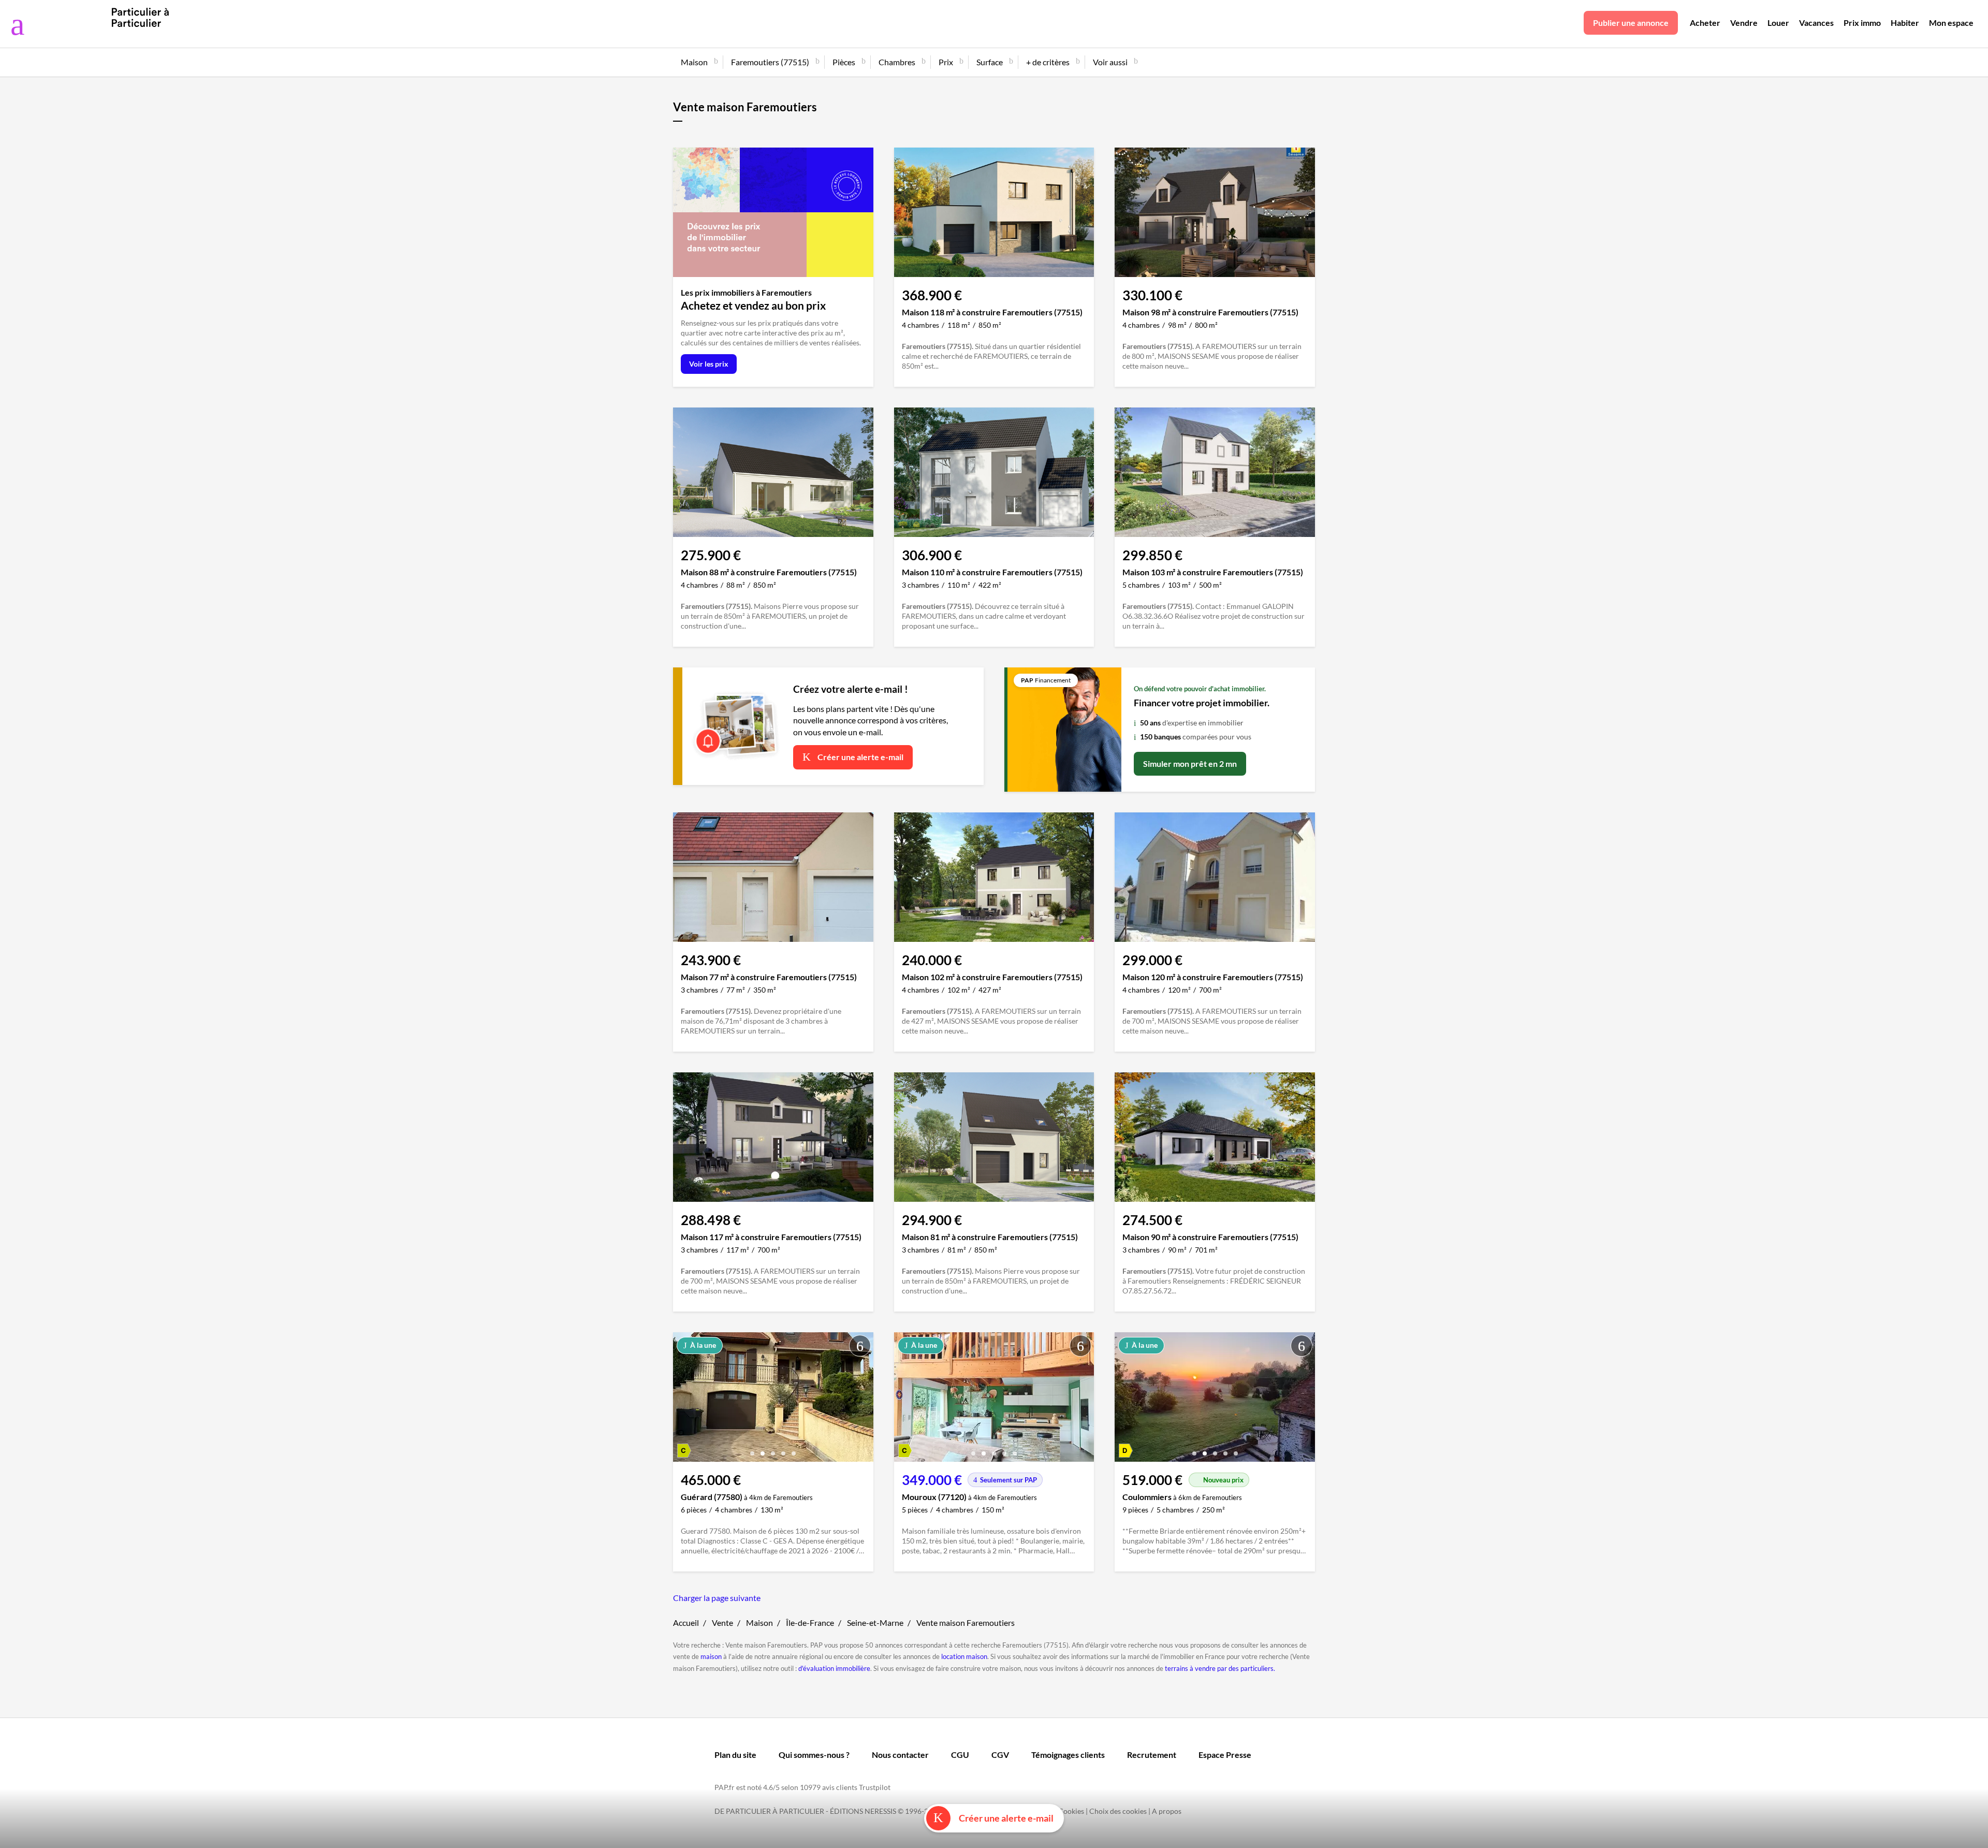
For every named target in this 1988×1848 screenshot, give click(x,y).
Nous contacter (900, 1755)
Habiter (1905, 23)
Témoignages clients (1068, 1755)
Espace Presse (1225, 1755)
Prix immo (1862, 23)
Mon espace (1951, 23)
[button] (752, 1450)
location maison (964, 1656)
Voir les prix (709, 364)
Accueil (686, 1623)
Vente (722, 1623)
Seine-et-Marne (875, 1623)
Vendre (1744, 23)
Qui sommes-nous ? (814, 1755)
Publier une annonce (1631, 23)
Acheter (1705, 23)
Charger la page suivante (717, 1598)
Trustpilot (875, 1787)
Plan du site (735, 1755)
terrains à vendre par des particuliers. (1220, 1668)
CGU (960, 1755)
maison (711, 1656)
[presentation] (683, 1400)
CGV (1000, 1755)
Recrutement (1152, 1755)
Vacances (1816, 23)
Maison (759, 1623)
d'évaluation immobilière (834, 1668)
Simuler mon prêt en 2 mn (1190, 763)
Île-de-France (810, 1623)
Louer (1778, 23)
